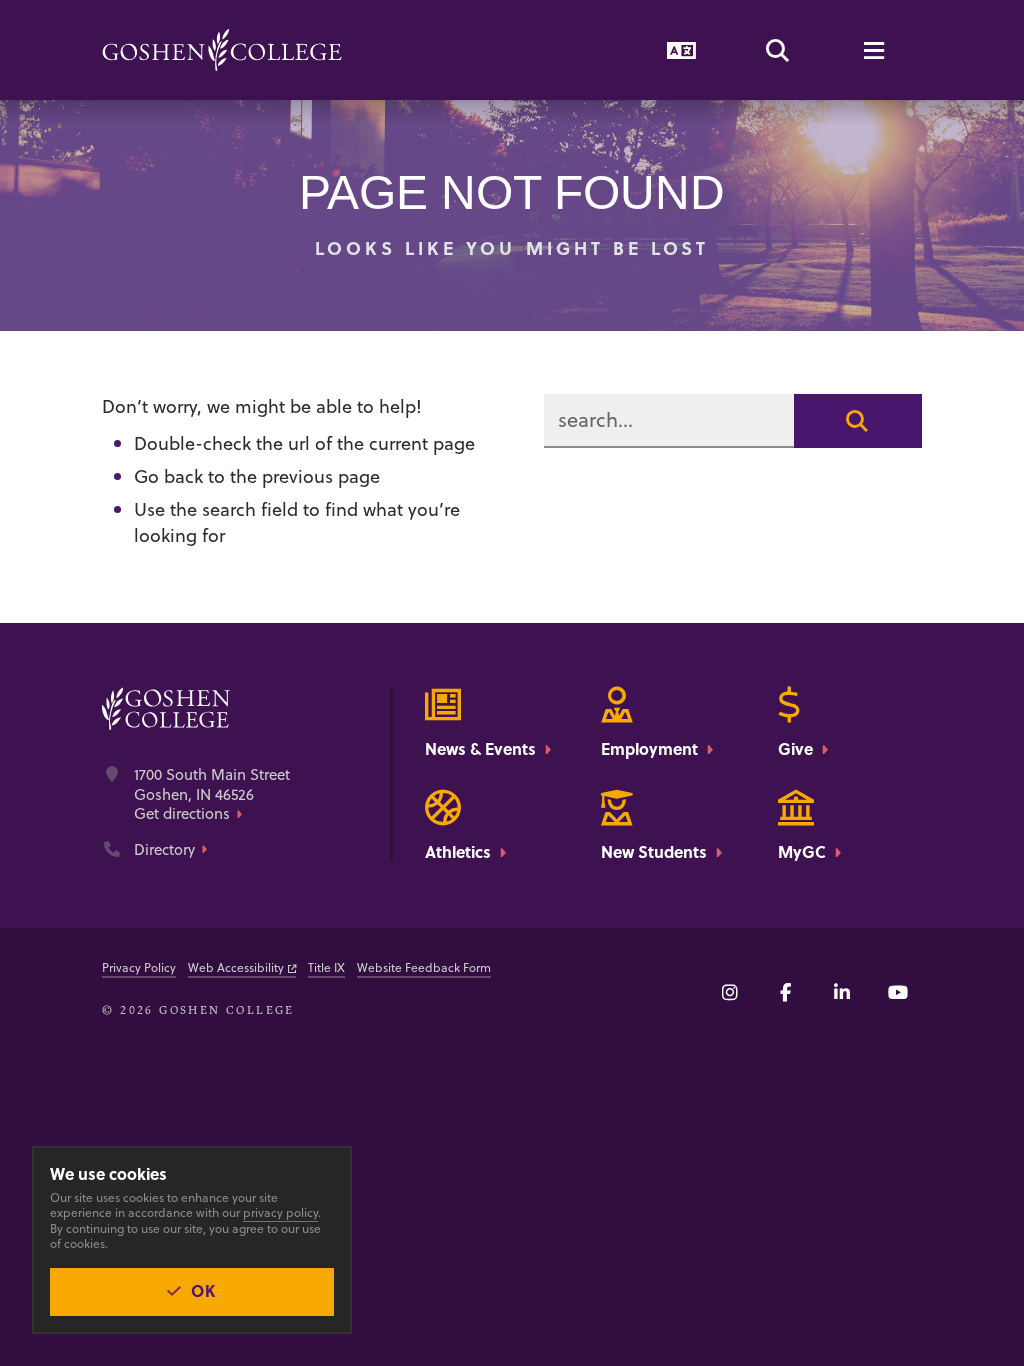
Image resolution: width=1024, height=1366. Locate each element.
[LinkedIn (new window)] (842, 992)
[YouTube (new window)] (898, 992)
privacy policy (280, 1212)
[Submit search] (858, 421)
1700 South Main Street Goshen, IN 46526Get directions (212, 794)
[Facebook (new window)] (786, 992)
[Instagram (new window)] (730, 992)
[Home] (222, 50)
